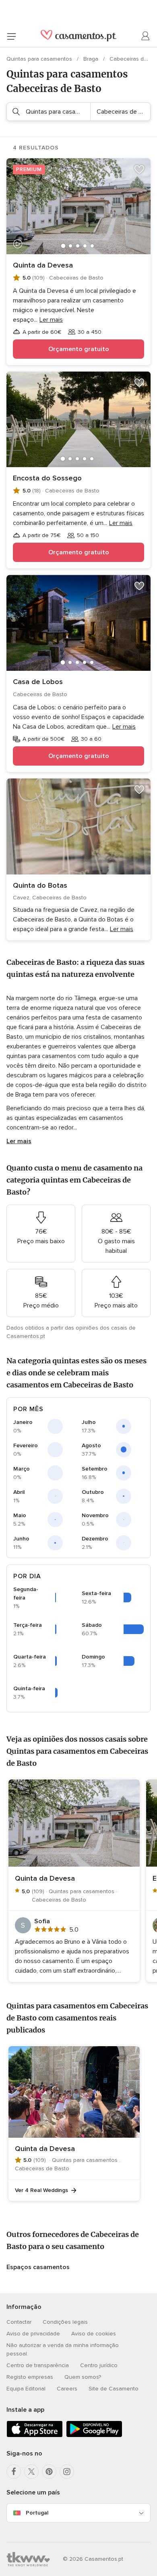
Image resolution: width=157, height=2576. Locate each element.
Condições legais (65, 2322)
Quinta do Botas (40, 885)
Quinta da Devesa (43, 265)
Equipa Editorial (26, 2389)
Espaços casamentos (38, 2267)
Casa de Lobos (38, 682)
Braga (92, 59)
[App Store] (35, 2436)
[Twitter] (31, 2472)
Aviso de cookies (94, 2334)
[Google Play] (94, 2436)
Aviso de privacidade (33, 2334)
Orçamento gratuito (79, 349)
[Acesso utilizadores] (146, 36)
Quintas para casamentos (40, 59)
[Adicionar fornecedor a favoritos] (139, 170)
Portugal (37, 2513)
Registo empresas (30, 2377)
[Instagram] (67, 2472)
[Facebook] (14, 2472)
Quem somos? (83, 2377)
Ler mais (19, 1141)
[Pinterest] (49, 2472)
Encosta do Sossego (47, 478)
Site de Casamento (114, 2389)
